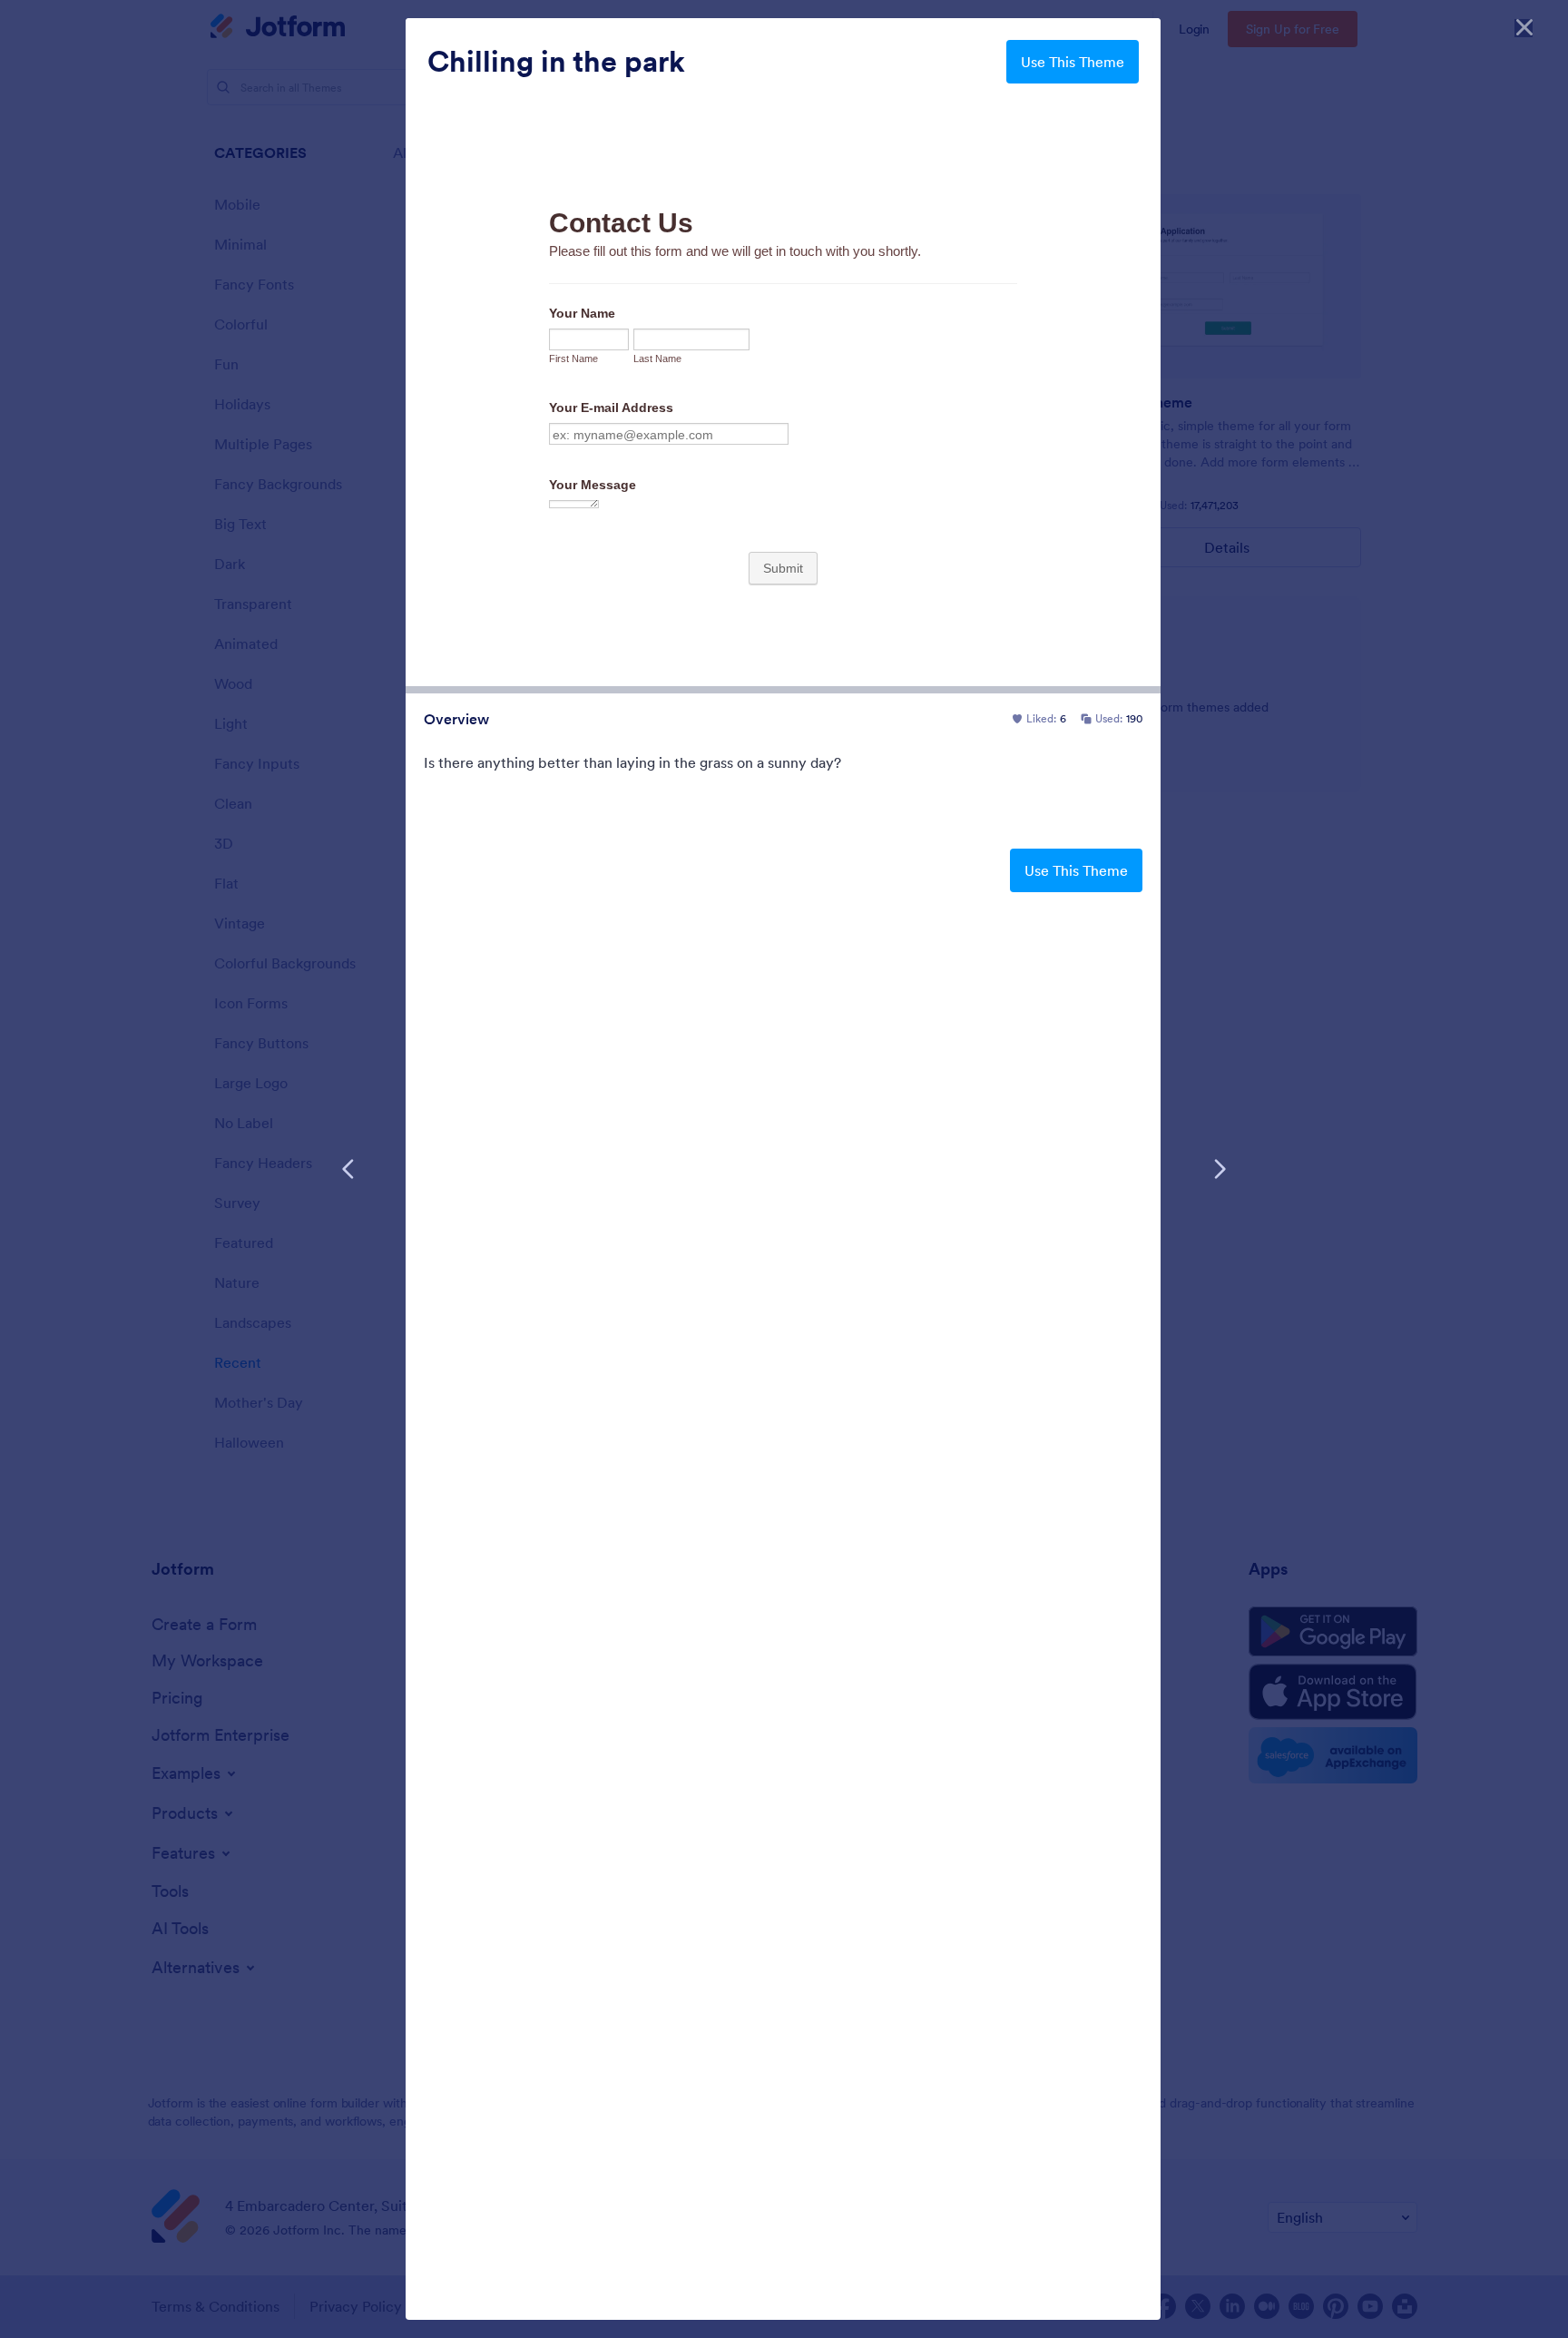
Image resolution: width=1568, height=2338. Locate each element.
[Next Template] (1220, 1169)
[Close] (1524, 27)
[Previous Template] (348, 1169)
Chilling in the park (556, 62)
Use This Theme (1073, 62)
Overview (456, 719)
